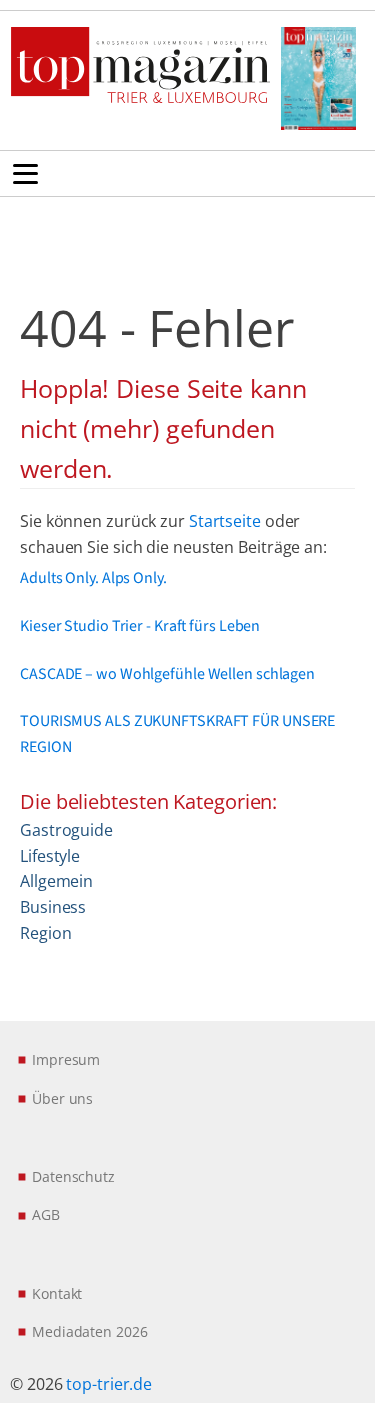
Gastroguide (66, 830)
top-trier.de (109, 1384)
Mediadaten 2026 (90, 1331)
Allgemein (56, 881)
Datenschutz (73, 1176)
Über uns (62, 1098)
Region (45, 933)
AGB (46, 1214)
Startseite (225, 521)
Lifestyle (50, 856)
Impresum (66, 1059)
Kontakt (57, 1293)
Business (53, 907)
